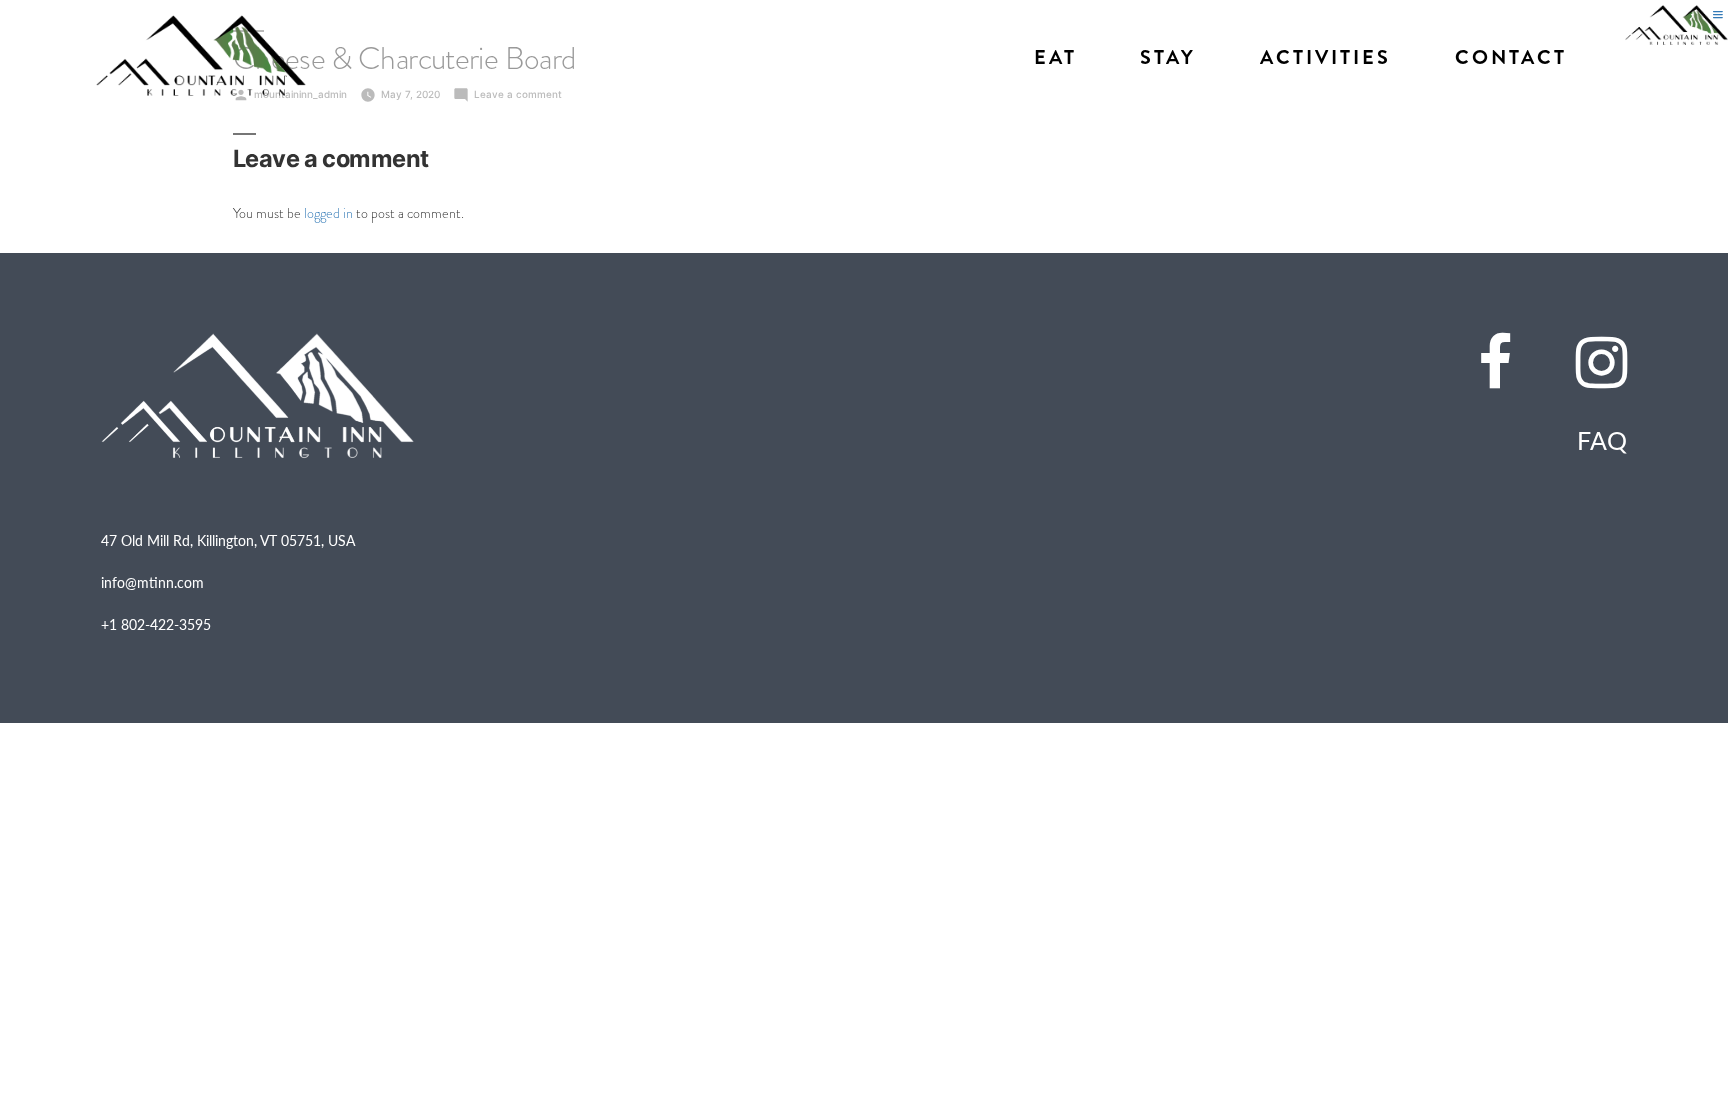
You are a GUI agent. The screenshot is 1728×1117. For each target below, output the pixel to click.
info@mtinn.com (152, 582)
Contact (1511, 57)
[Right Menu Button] (1718, 15)
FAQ (1602, 440)
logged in (328, 213)
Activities (1325, 57)
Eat (1055, 57)
